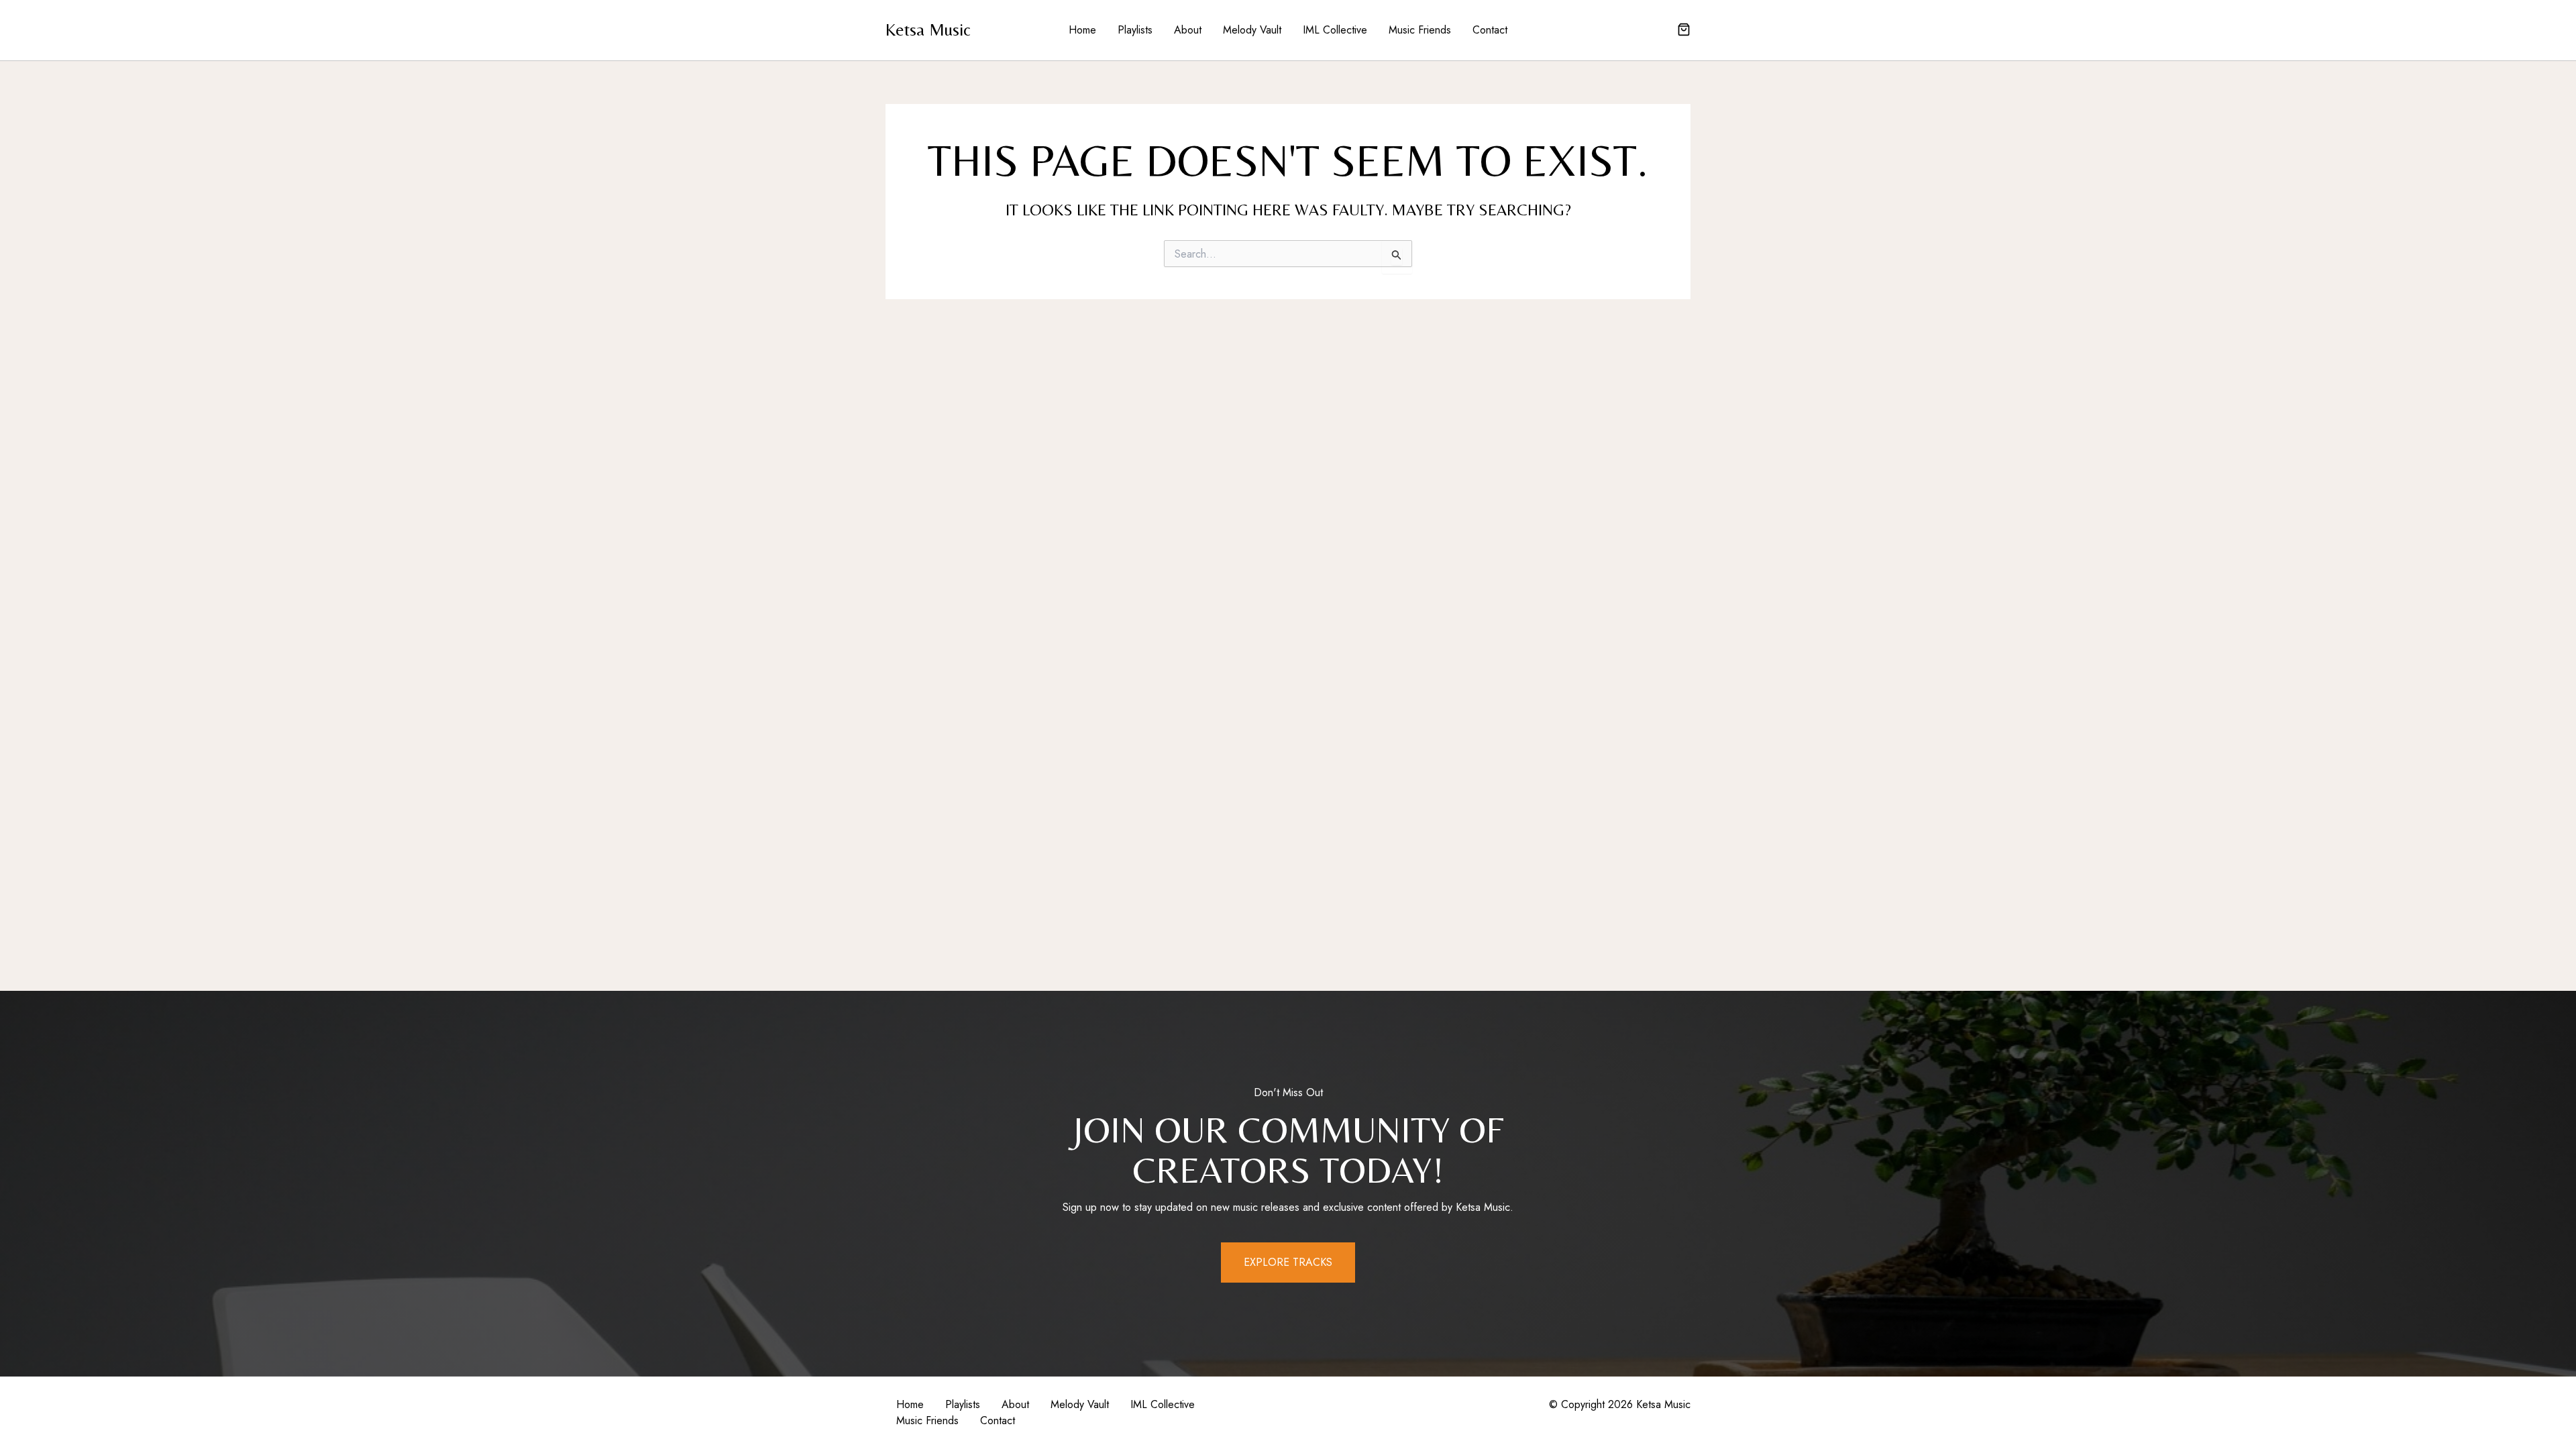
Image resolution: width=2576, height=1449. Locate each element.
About (1188, 30)
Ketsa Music (928, 30)
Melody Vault (1252, 30)
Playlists (1135, 30)
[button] (1684, 31)
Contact (1490, 30)
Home (1082, 30)
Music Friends (1420, 30)
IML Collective (1335, 30)
